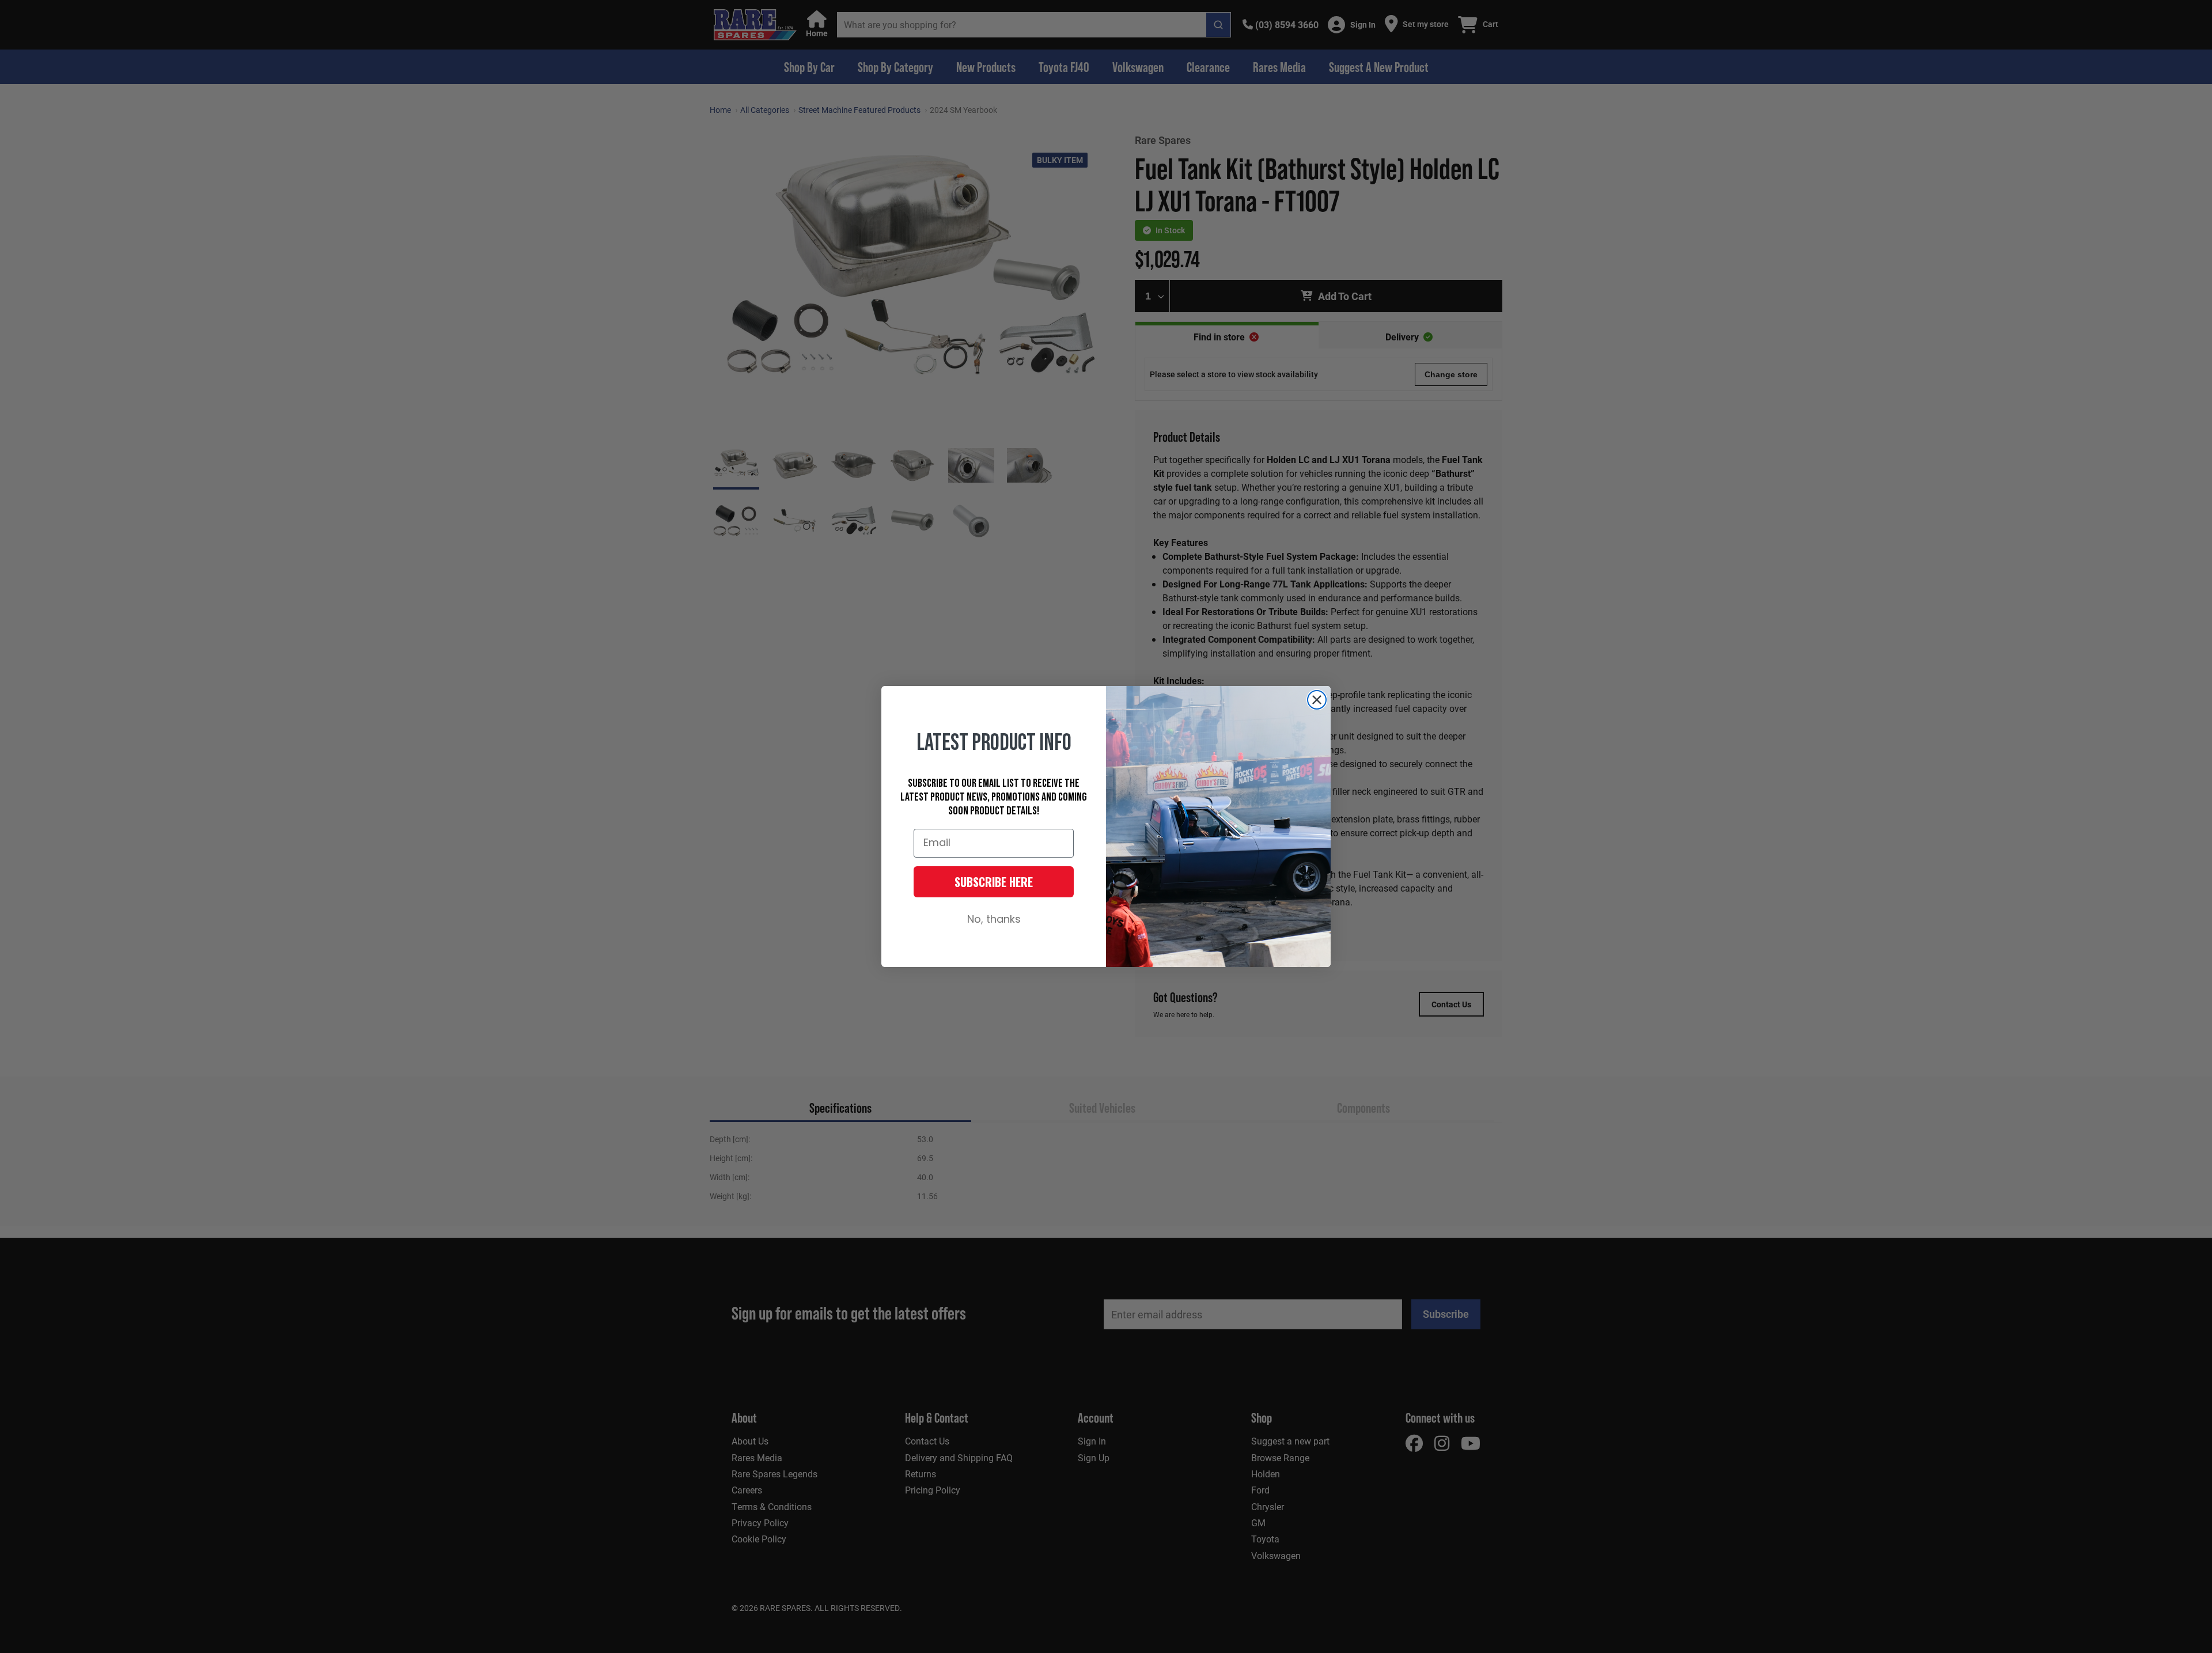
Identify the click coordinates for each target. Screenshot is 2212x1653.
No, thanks (994, 920)
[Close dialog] (1317, 700)
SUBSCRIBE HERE (994, 882)
